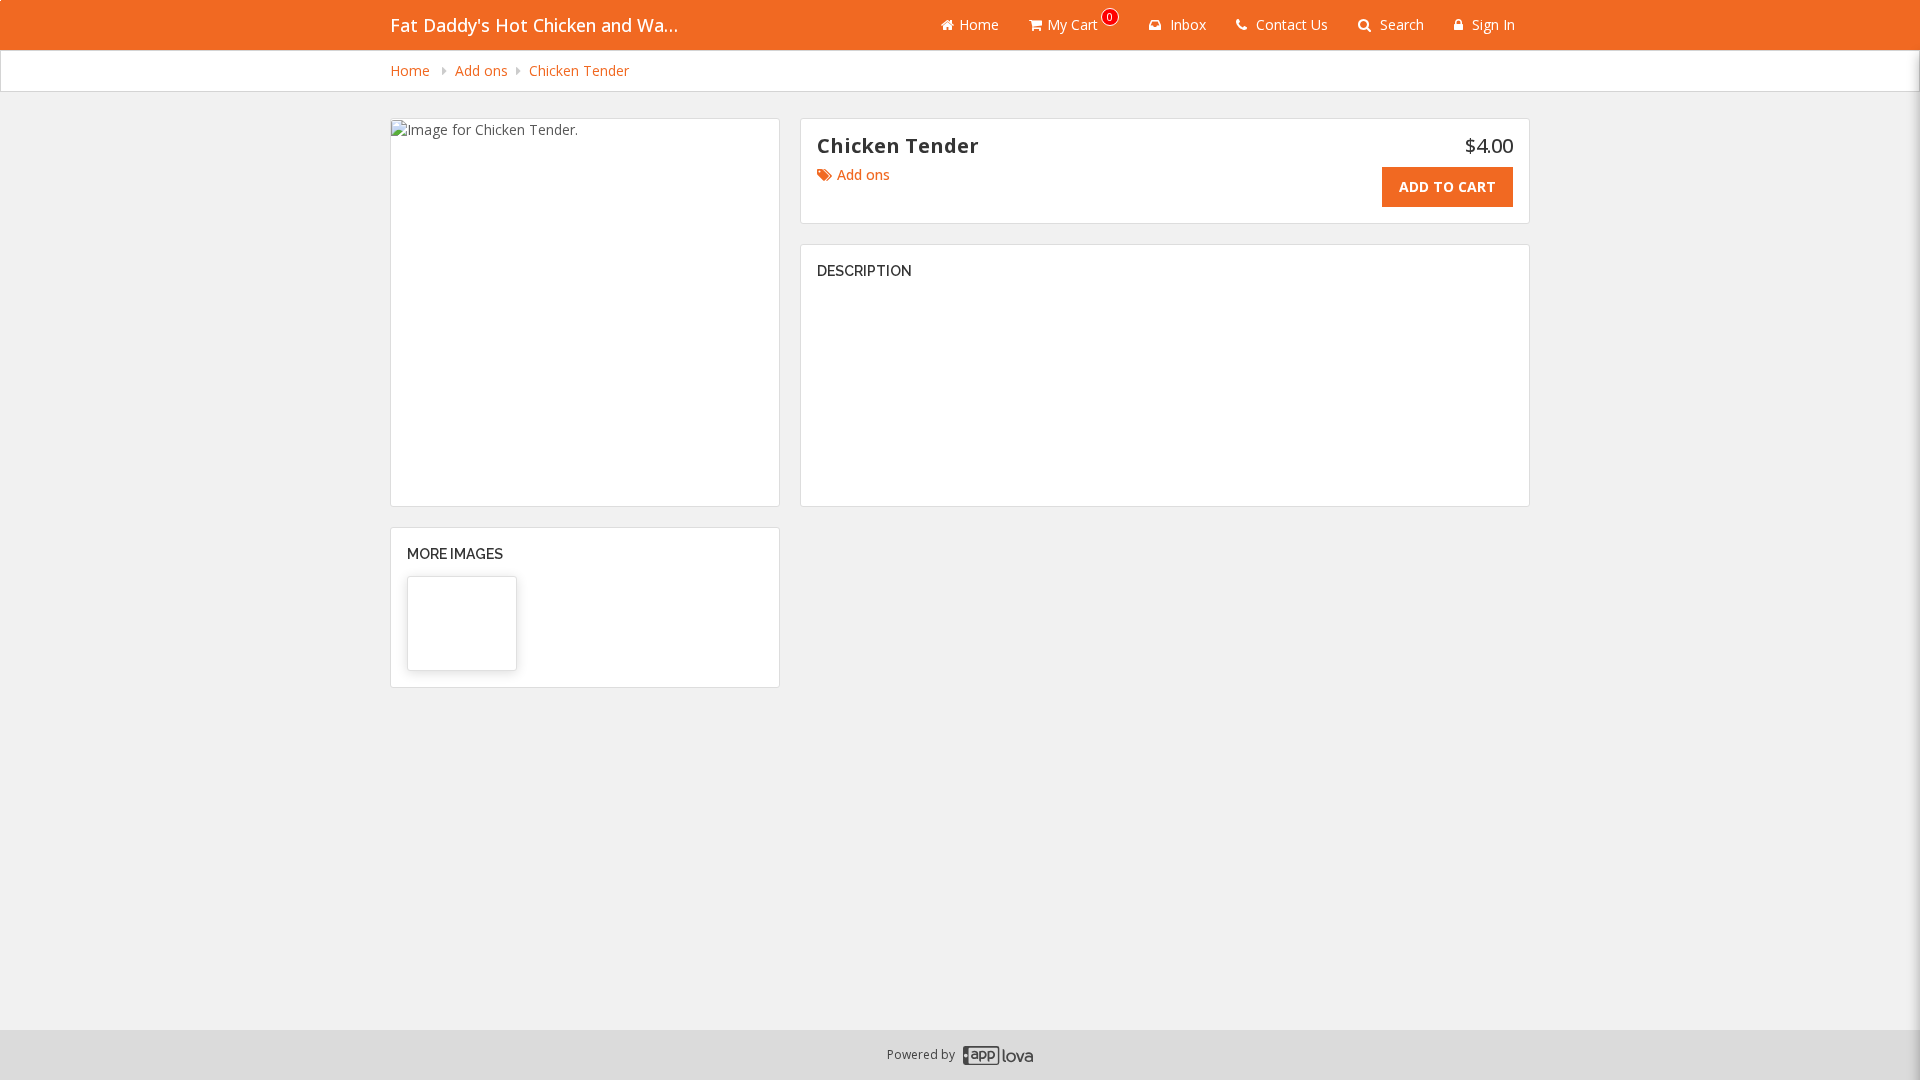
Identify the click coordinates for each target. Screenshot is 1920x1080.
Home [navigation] (412, 70)
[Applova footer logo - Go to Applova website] (998, 1055)
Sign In (1491, 24)
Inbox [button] (1186, 24)
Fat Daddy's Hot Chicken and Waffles (540, 25)
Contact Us (1290, 24)
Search (1400, 24)
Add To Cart (1447, 186)
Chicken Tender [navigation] (579, 70)
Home (979, 24)
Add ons (863, 174)
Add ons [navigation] (481, 70)
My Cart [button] (1080, 21)
